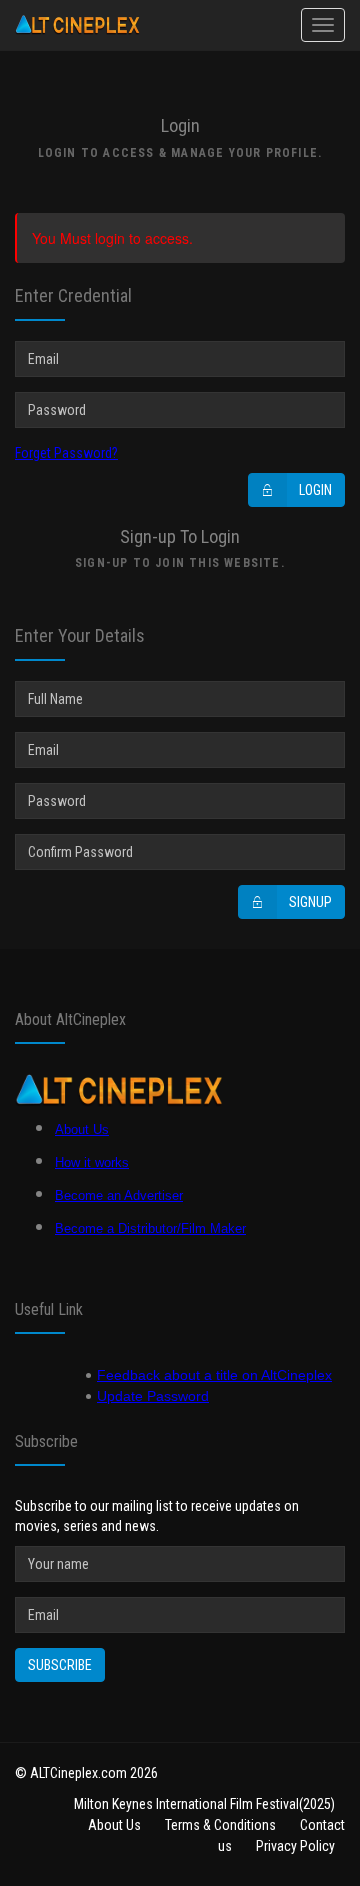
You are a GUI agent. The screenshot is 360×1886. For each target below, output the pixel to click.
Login (315, 490)
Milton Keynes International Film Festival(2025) (204, 1804)
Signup (310, 902)
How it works (92, 1162)
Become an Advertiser (119, 1195)
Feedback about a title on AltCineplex (214, 1375)
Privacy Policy (295, 1846)
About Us (82, 1129)
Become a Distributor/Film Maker (150, 1228)
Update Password (153, 1396)
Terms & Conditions (220, 1825)
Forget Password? (66, 453)
